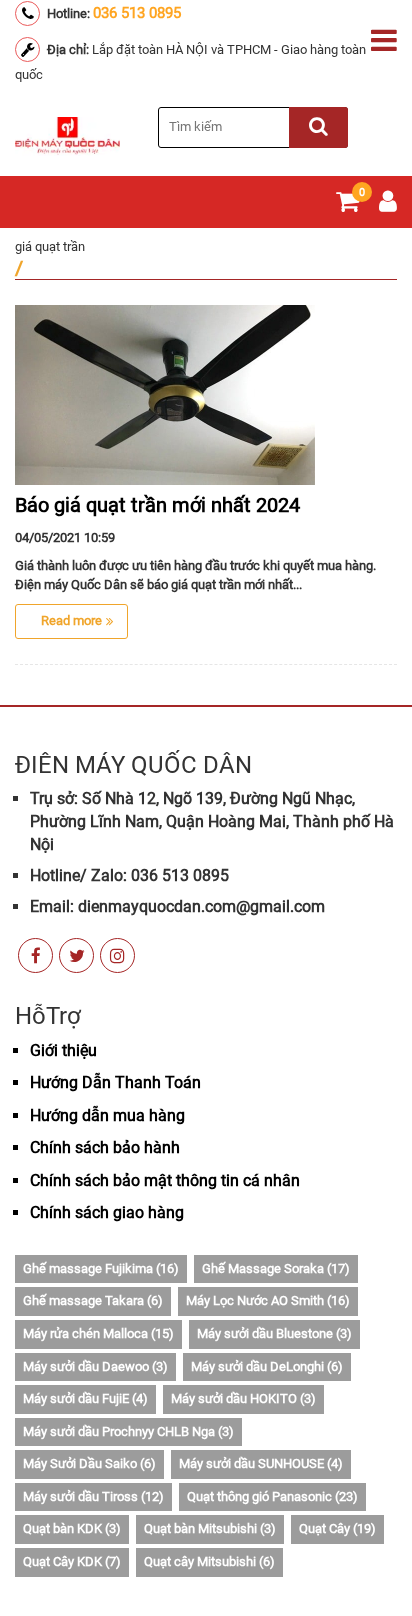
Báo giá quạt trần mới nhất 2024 (157, 505)
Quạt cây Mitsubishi (209, 1561)
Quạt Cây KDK (72, 1561)
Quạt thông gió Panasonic (272, 1496)
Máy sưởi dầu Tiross (93, 1496)
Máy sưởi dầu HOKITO (243, 1398)
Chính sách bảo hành (105, 1147)
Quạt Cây (337, 1528)
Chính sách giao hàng (107, 1212)
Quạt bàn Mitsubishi (210, 1528)
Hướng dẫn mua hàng (107, 1115)
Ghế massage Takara (93, 1300)
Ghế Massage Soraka (276, 1268)
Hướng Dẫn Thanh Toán (115, 1082)
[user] (388, 205)
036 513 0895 (137, 13)
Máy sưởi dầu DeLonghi (267, 1366)
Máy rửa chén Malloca (98, 1333)
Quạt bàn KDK (72, 1528)
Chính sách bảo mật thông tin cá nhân (165, 1180)
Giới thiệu (63, 1050)
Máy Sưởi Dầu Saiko (89, 1463)
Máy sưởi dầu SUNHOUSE (261, 1463)
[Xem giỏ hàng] (347, 205)
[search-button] (318, 127)
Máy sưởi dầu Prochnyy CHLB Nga (128, 1431)
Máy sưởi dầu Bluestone (274, 1333)
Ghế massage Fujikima (101, 1268)
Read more (71, 620)
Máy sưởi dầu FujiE (85, 1398)
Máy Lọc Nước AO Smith (268, 1300)
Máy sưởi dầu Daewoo (95, 1366)
